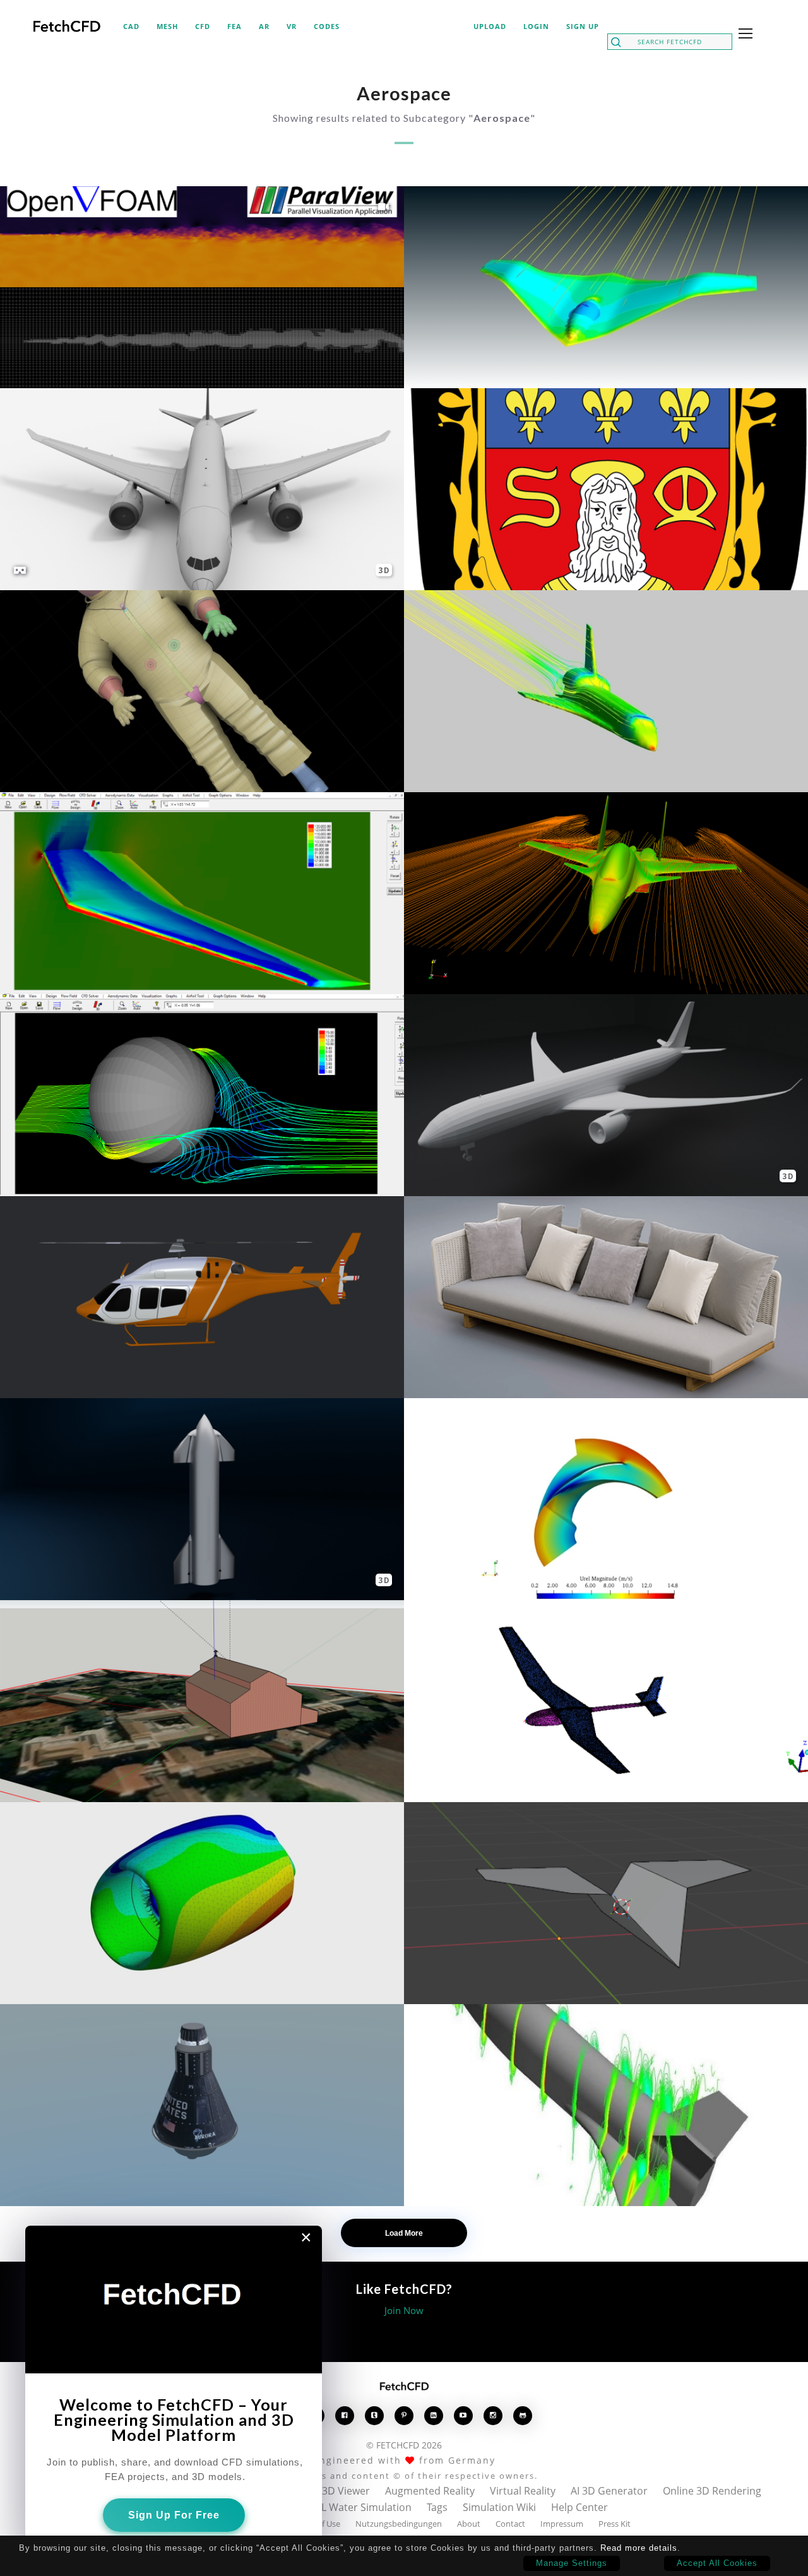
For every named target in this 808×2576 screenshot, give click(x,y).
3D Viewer (346, 2491)
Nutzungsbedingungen (399, 2524)
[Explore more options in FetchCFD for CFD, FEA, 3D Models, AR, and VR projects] (743, 35)
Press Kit (615, 2524)
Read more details (639, 2548)
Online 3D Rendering (712, 2491)
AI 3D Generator (609, 2491)
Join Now (404, 2310)
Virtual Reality (523, 2491)
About (469, 2524)
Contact (510, 2524)
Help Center (579, 2507)
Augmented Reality (430, 2491)
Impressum (562, 2524)
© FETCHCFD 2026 (404, 2445)
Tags (437, 2507)
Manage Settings (572, 2563)
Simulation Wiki (499, 2507)
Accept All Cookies (717, 2563)
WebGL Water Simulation (352, 2507)
